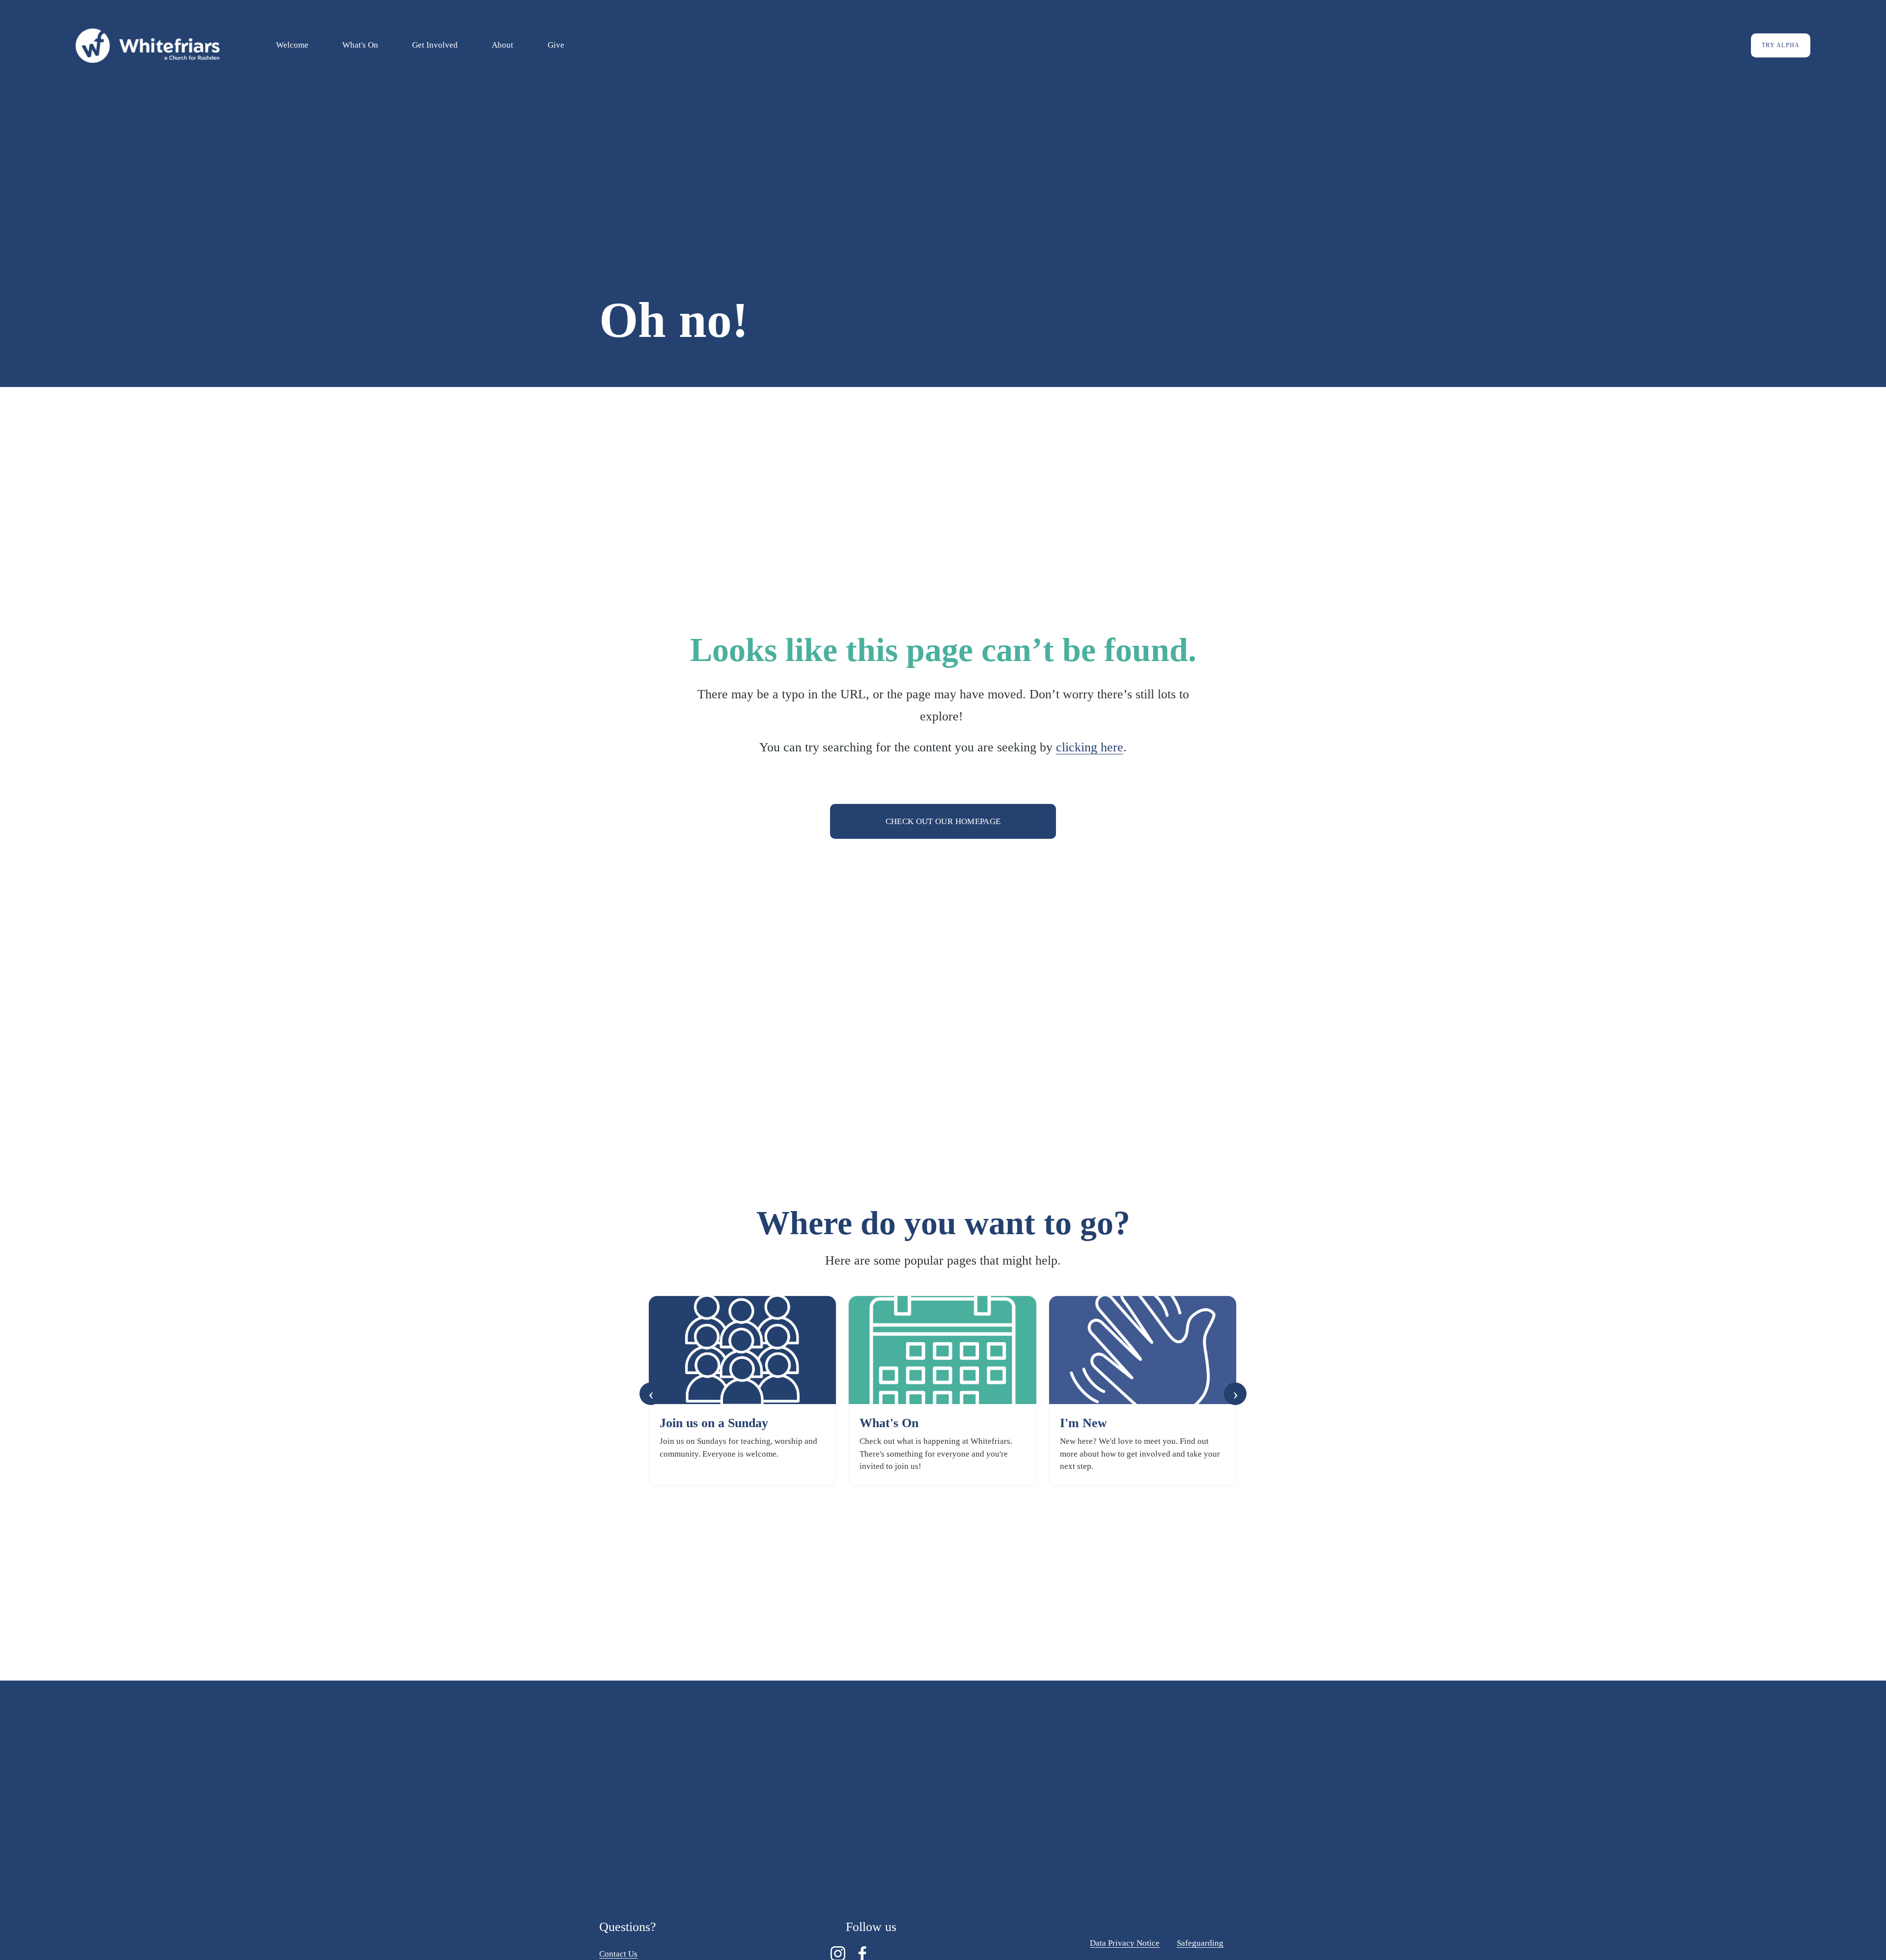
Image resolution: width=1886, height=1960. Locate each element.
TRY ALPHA (1781, 45)
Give (556, 45)
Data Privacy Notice (1125, 1943)
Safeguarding (1200, 1943)
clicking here (1090, 747)
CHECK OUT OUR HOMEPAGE (943, 821)
